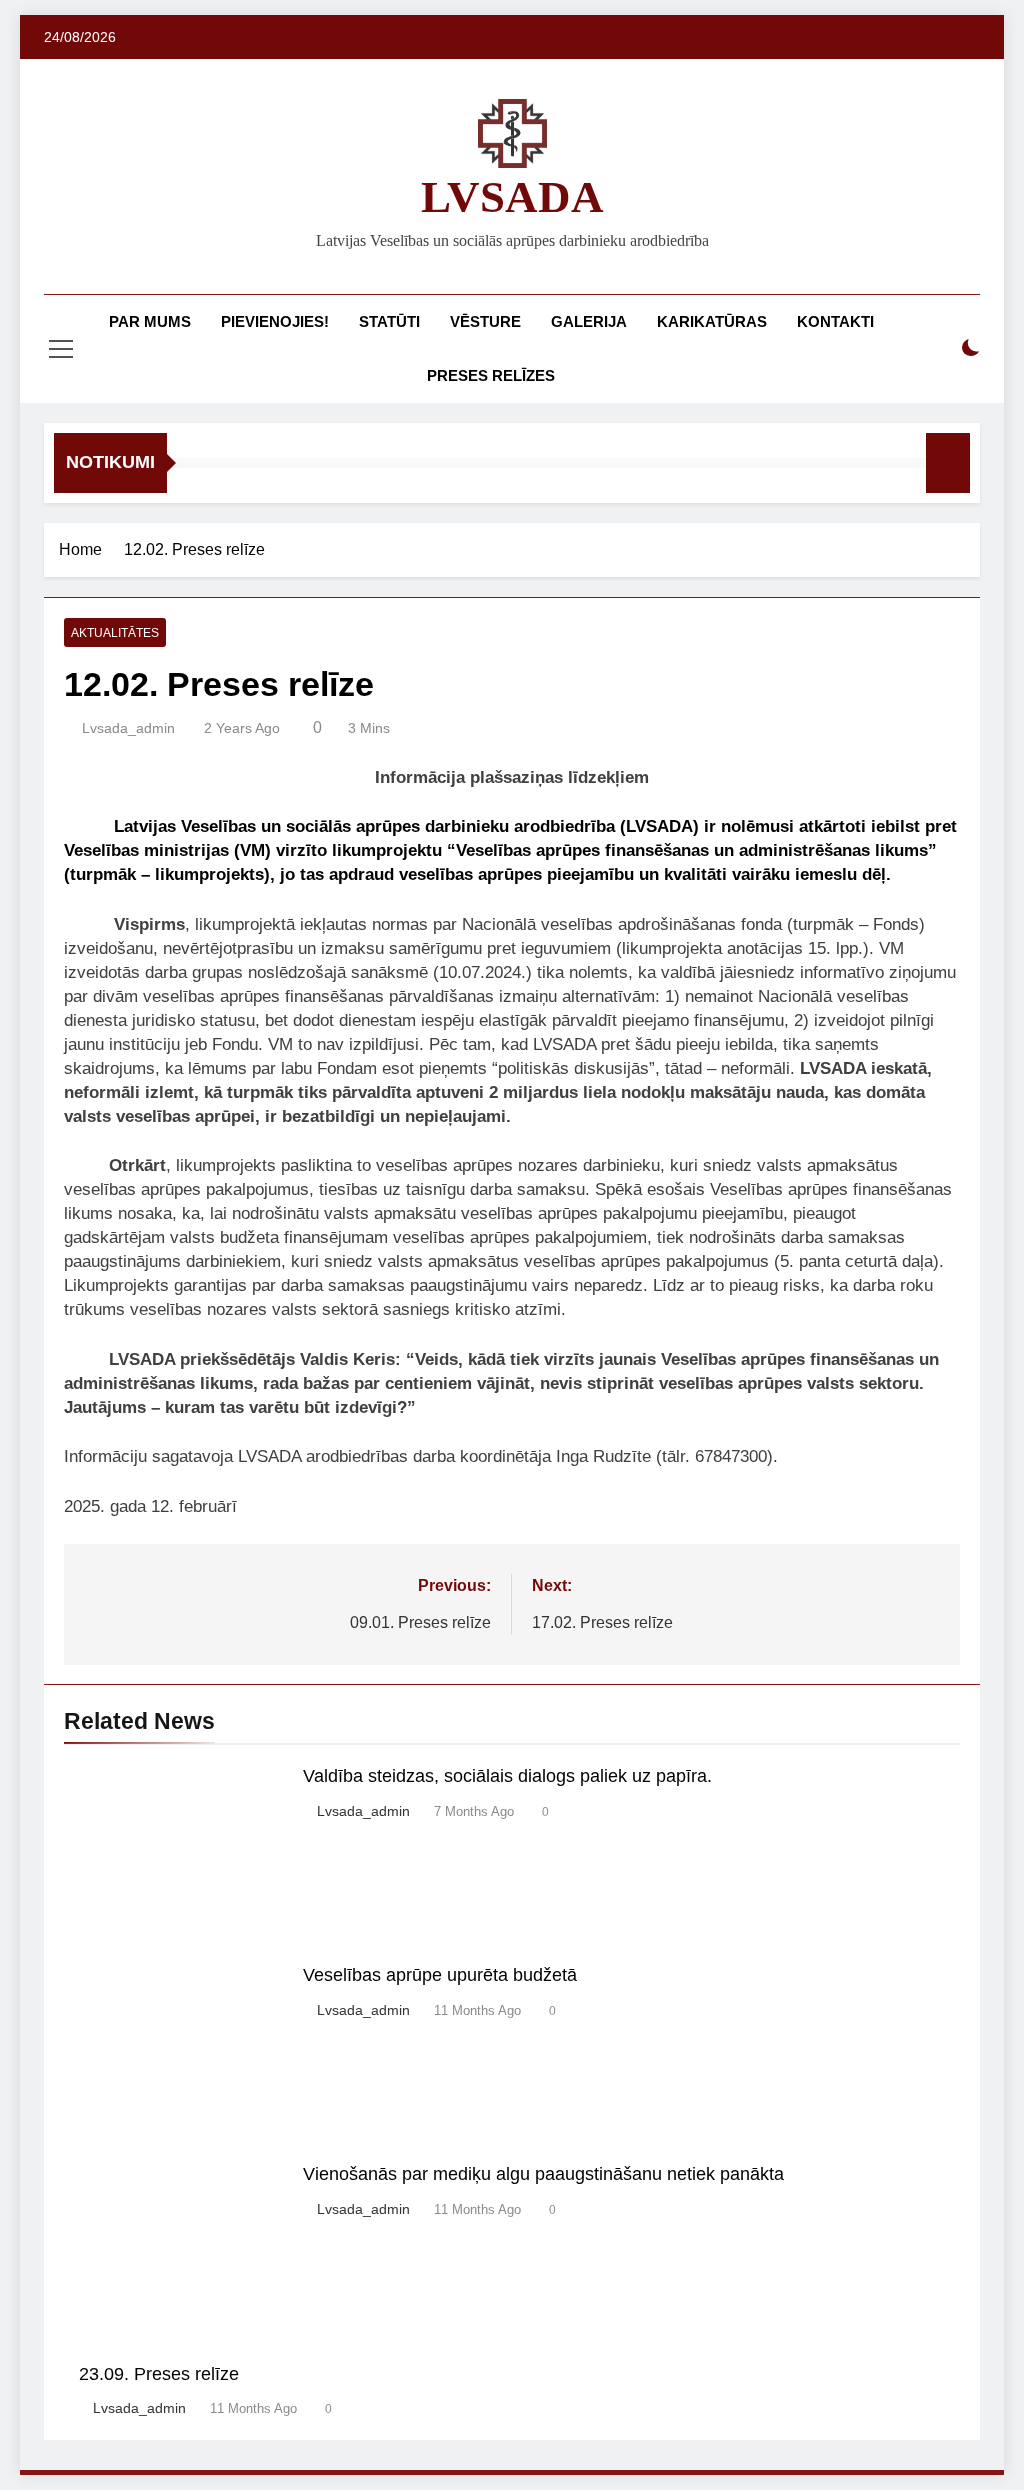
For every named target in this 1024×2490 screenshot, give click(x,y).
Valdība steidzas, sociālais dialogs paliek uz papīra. (507, 1776)
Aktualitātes (115, 633)
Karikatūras (712, 321)
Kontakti (835, 321)
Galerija (589, 321)
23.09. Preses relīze (159, 2374)
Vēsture (485, 321)
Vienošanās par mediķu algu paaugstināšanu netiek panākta (543, 2174)
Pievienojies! (275, 321)
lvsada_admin (128, 728)
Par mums (150, 321)
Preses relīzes (491, 375)
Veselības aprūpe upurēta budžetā (440, 1975)
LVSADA (512, 197)
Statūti (389, 321)
